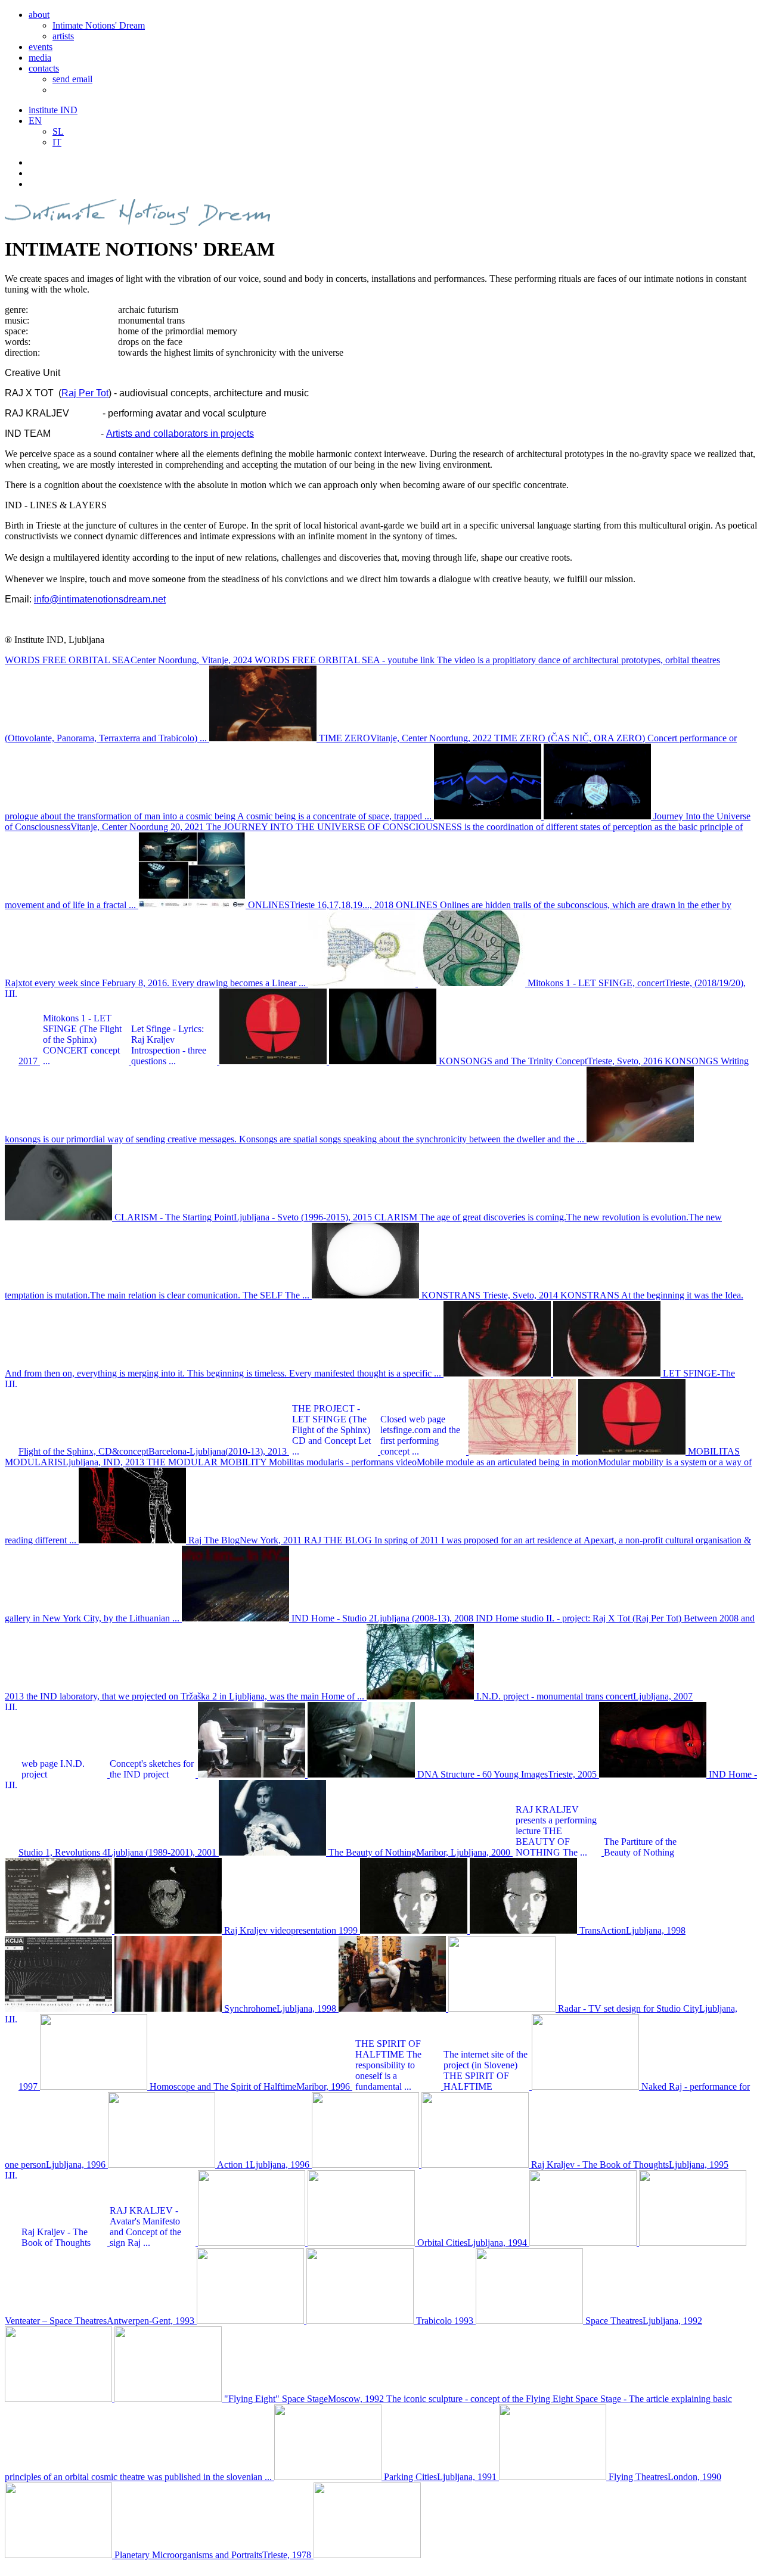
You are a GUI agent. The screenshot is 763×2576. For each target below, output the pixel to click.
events (41, 47)
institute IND (53, 110)
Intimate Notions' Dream (99, 25)
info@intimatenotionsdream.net (100, 599)
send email (72, 79)
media (40, 58)
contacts (44, 68)
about (39, 15)
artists (63, 36)
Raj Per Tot (85, 393)
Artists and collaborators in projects (180, 434)
